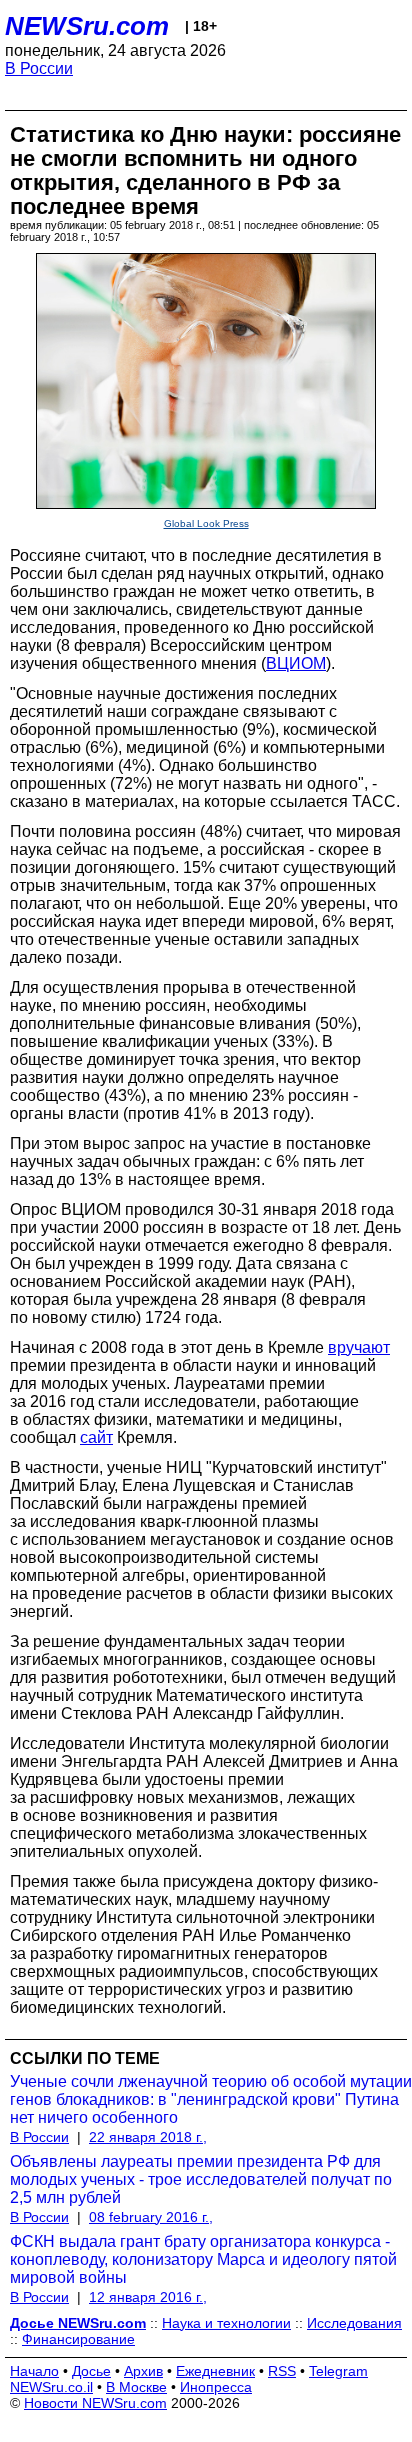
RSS (282, 2371)
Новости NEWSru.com (95, 2403)
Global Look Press (206, 523)
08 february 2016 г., (151, 2217)
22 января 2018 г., (148, 2137)
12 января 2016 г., (148, 2297)
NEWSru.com (87, 26)
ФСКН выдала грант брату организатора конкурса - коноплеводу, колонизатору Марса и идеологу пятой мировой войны (203, 2259)
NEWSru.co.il (51, 2387)
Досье (91, 2371)
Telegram (338, 2371)
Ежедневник (215, 2371)
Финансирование (78, 2339)
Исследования (354, 2323)
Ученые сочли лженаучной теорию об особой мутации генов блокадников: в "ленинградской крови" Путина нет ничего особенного (211, 2099)
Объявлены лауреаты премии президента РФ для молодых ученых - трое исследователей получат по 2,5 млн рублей (201, 2179)
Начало (34, 2371)
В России (39, 68)
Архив (143, 2371)
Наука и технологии (226, 2323)
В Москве (136, 2387)
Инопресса (216, 2387)
